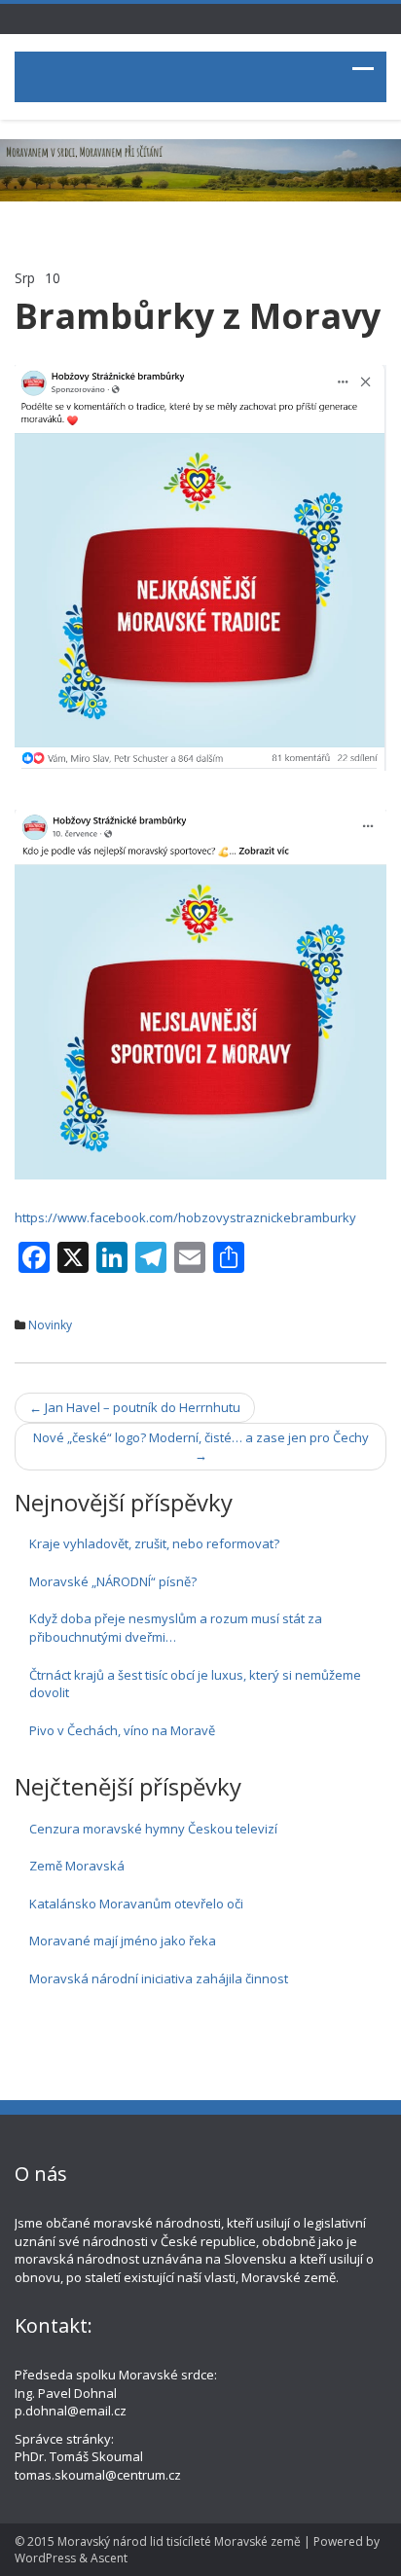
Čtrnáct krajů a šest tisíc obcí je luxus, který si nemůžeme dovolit (195, 1684)
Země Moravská (77, 1866)
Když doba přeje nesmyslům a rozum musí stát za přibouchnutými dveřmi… (176, 1628)
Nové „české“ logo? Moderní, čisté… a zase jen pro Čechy (201, 1447)
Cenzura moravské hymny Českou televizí (153, 1829)
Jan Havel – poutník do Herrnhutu (135, 1407)
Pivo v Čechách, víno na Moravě (122, 1730)
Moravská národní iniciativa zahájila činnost (159, 1978)
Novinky (50, 1325)
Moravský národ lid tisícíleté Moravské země (179, 2541)
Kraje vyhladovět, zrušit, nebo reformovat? (154, 1543)
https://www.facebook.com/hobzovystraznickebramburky (185, 1217)
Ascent (109, 2558)
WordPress (45, 2558)
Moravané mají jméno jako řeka (123, 1941)
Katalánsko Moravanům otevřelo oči (136, 1904)
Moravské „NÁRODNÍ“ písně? (113, 1581)
